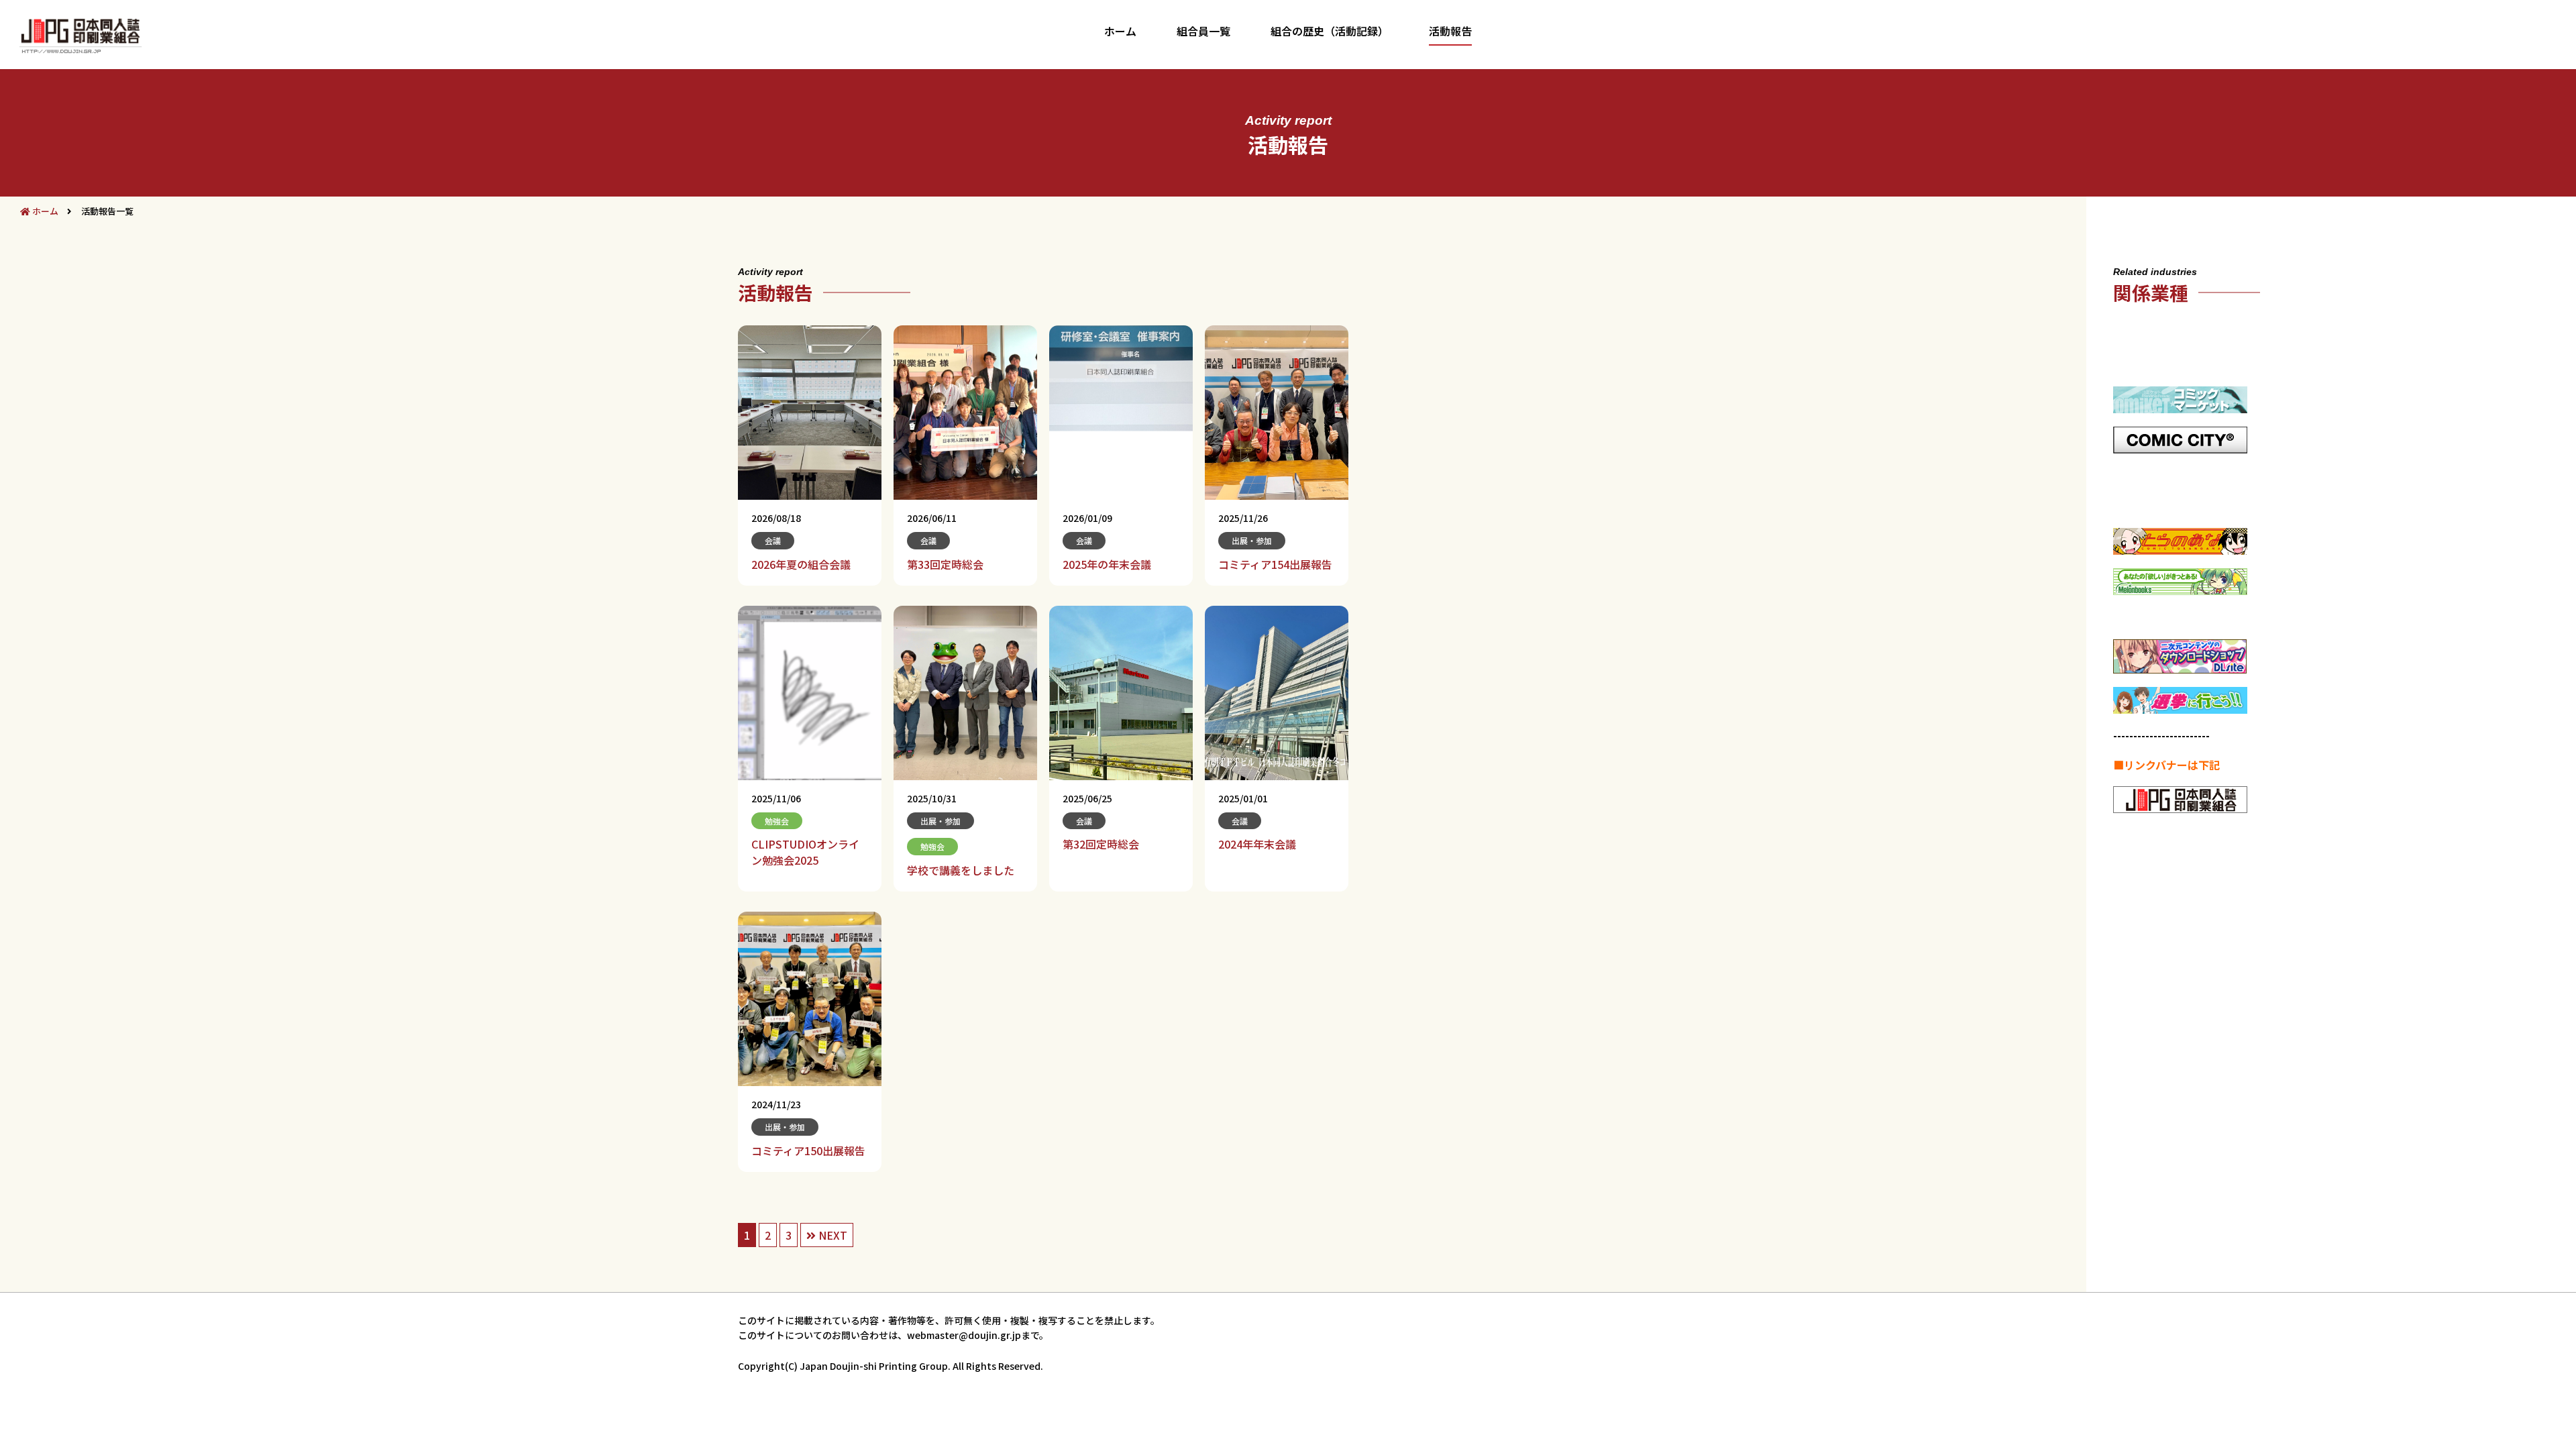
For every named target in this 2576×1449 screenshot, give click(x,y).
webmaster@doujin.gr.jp (964, 1335)
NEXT (831, 1235)
